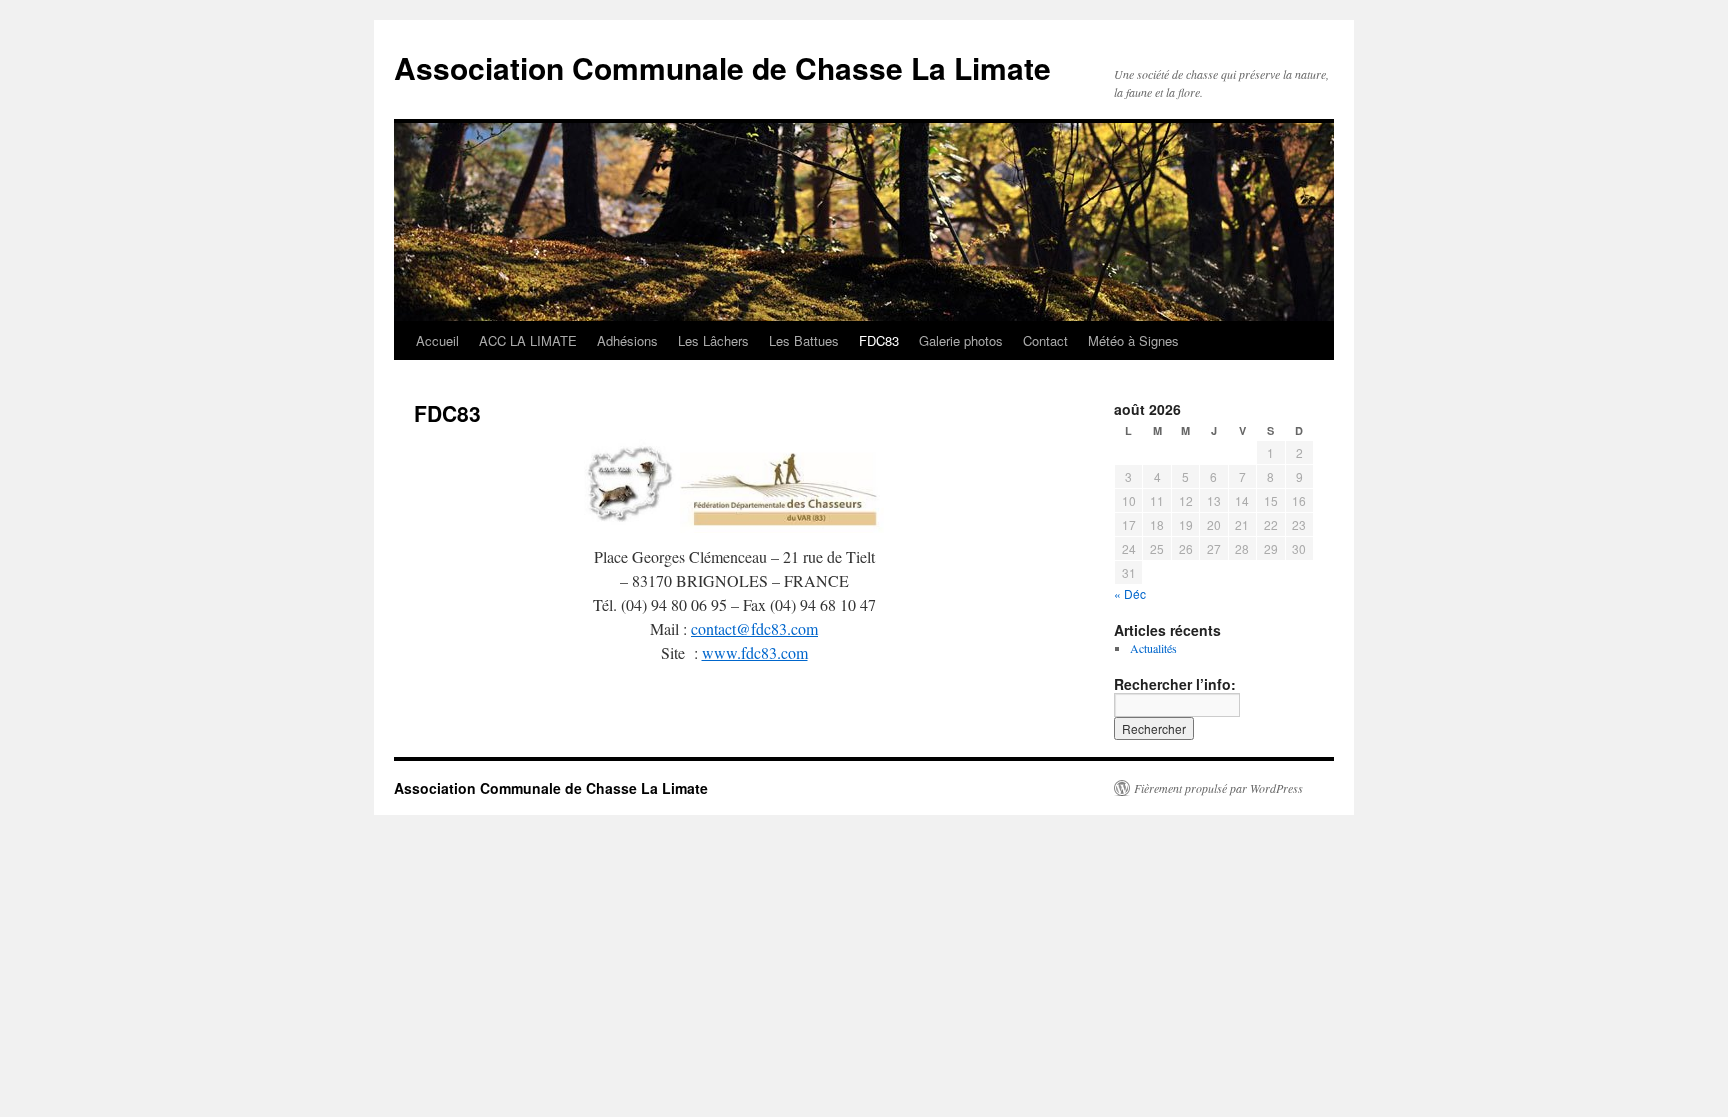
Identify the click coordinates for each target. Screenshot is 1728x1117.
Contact (1045, 340)
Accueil (437, 340)
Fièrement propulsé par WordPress (1218, 788)
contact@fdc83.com (754, 628)
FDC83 (879, 340)
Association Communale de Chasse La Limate (722, 67)
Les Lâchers (713, 340)
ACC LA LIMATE (528, 340)
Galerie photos (961, 340)
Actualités (1153, 648)
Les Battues (804, 340)
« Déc (1130, 593)
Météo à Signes (1133, 340)
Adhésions (627, 340)
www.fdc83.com (755, 652)
